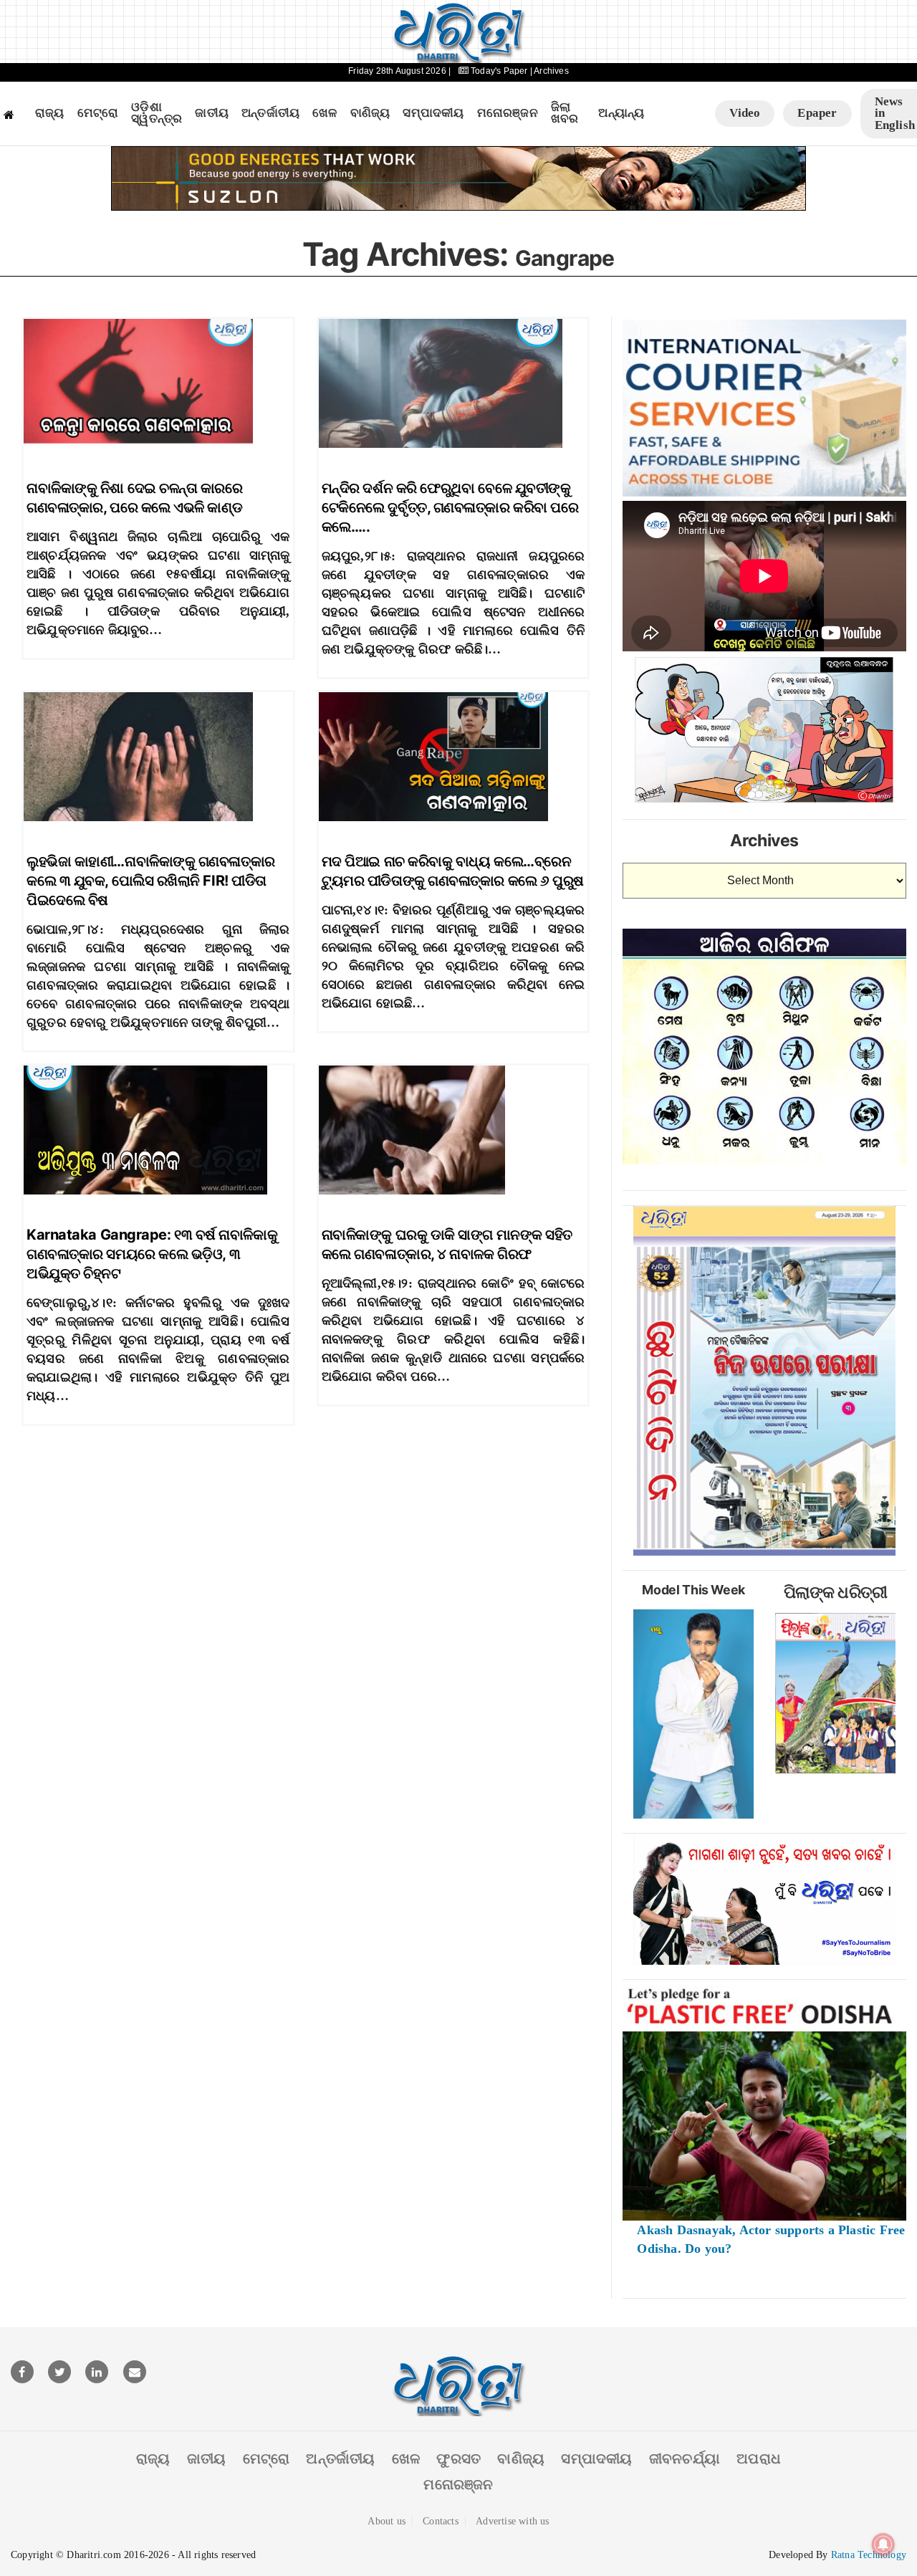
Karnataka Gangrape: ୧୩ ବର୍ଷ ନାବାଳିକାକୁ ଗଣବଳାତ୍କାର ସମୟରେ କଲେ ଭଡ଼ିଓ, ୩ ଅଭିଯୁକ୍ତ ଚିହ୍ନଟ (152, 1254)
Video (745, 113)
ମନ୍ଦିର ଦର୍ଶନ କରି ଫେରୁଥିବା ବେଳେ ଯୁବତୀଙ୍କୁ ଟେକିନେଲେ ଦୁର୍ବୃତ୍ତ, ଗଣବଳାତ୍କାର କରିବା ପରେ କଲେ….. (450, 507)
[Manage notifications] (883, 2544)
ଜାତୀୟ (212, 113)
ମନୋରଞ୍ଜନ (508, 113)
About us (387, 2521)
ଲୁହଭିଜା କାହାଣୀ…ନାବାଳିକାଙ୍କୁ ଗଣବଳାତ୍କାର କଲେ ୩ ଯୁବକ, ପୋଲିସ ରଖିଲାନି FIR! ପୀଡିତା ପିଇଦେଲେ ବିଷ (151, 881)
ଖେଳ (325, 113)
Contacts (441, 2521)
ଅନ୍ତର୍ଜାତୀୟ (270, 113)
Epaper (817, 113)
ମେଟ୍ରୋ (98, 113)
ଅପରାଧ (759, 2458)
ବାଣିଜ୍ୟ (370, 113)
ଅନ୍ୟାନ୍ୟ (621, 113)
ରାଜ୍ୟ (50, 113)
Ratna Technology (869, 2555)
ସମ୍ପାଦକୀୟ (433, 113)
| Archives (549, 71)
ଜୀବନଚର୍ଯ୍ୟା (685, 2458)
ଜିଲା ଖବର (565, 114)
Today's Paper (499, 71)
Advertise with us (512, 2521)
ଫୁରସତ (458, 2458)
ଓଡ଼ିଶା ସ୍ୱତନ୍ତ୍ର (157, 114)
